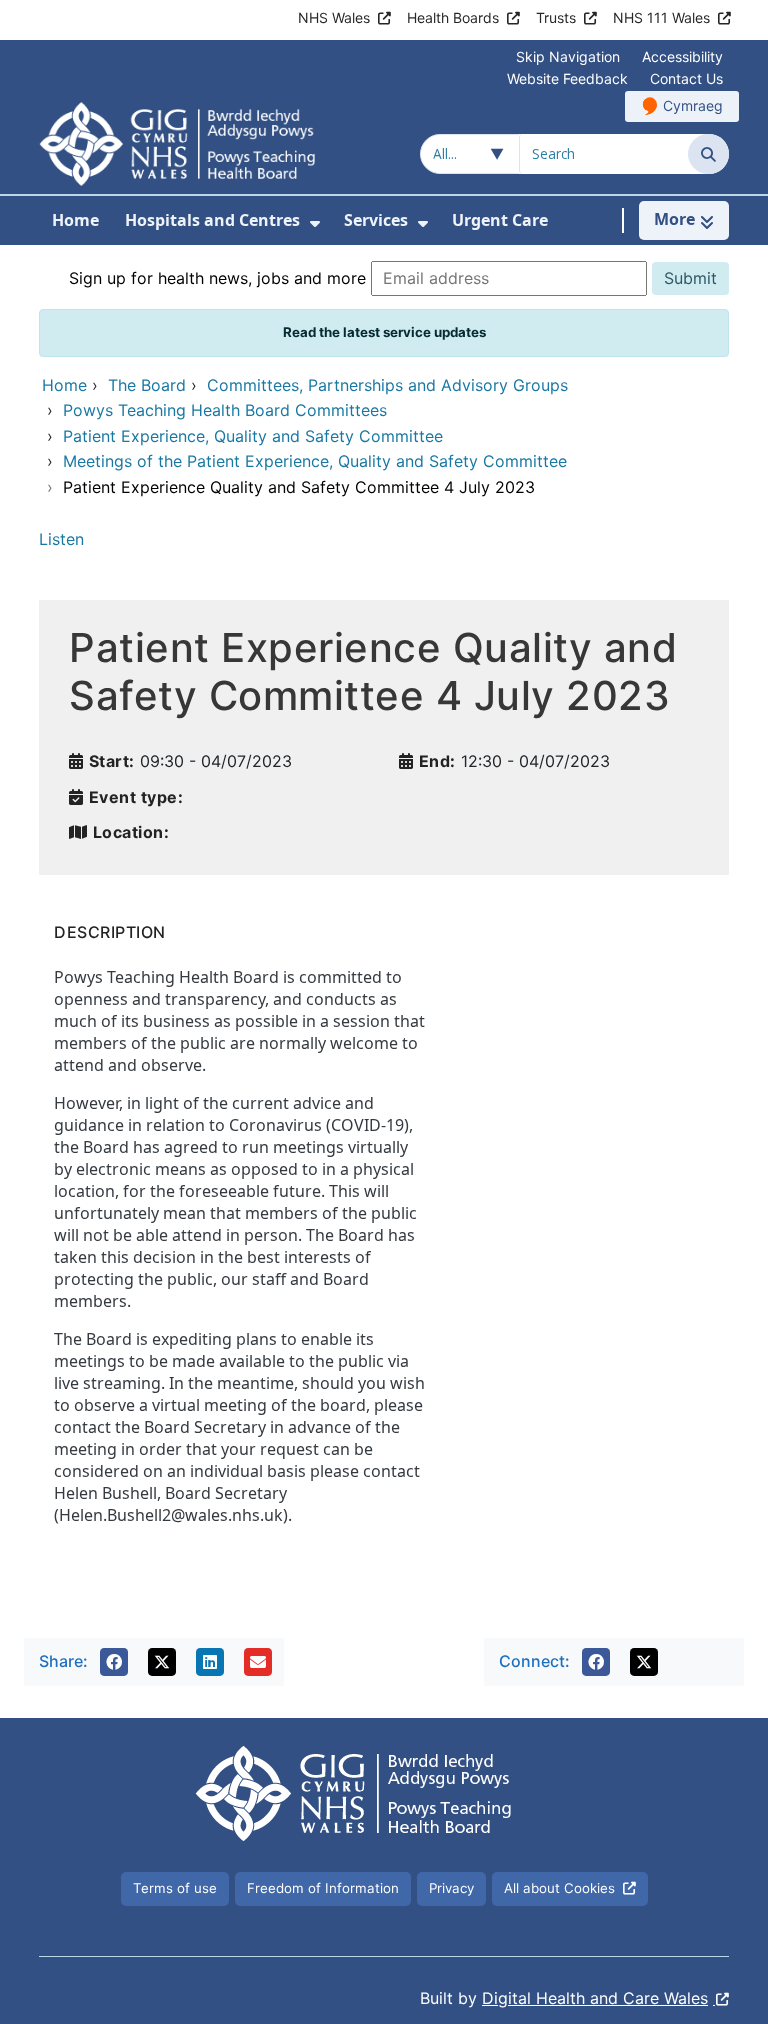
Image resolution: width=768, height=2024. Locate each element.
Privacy (451, 1888)
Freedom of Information (323, 1888)
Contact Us (686, 78)
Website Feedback (567, 78)
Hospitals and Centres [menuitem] (212, 220)
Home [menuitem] (75, 220)
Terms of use (175, 1888)
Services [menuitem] (376, 220)
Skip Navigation (568, 56)
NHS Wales (334, 17)
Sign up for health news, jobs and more (217, 278)
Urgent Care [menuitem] (500, 220)
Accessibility (682, 56)
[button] (114, 1662)
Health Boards (453, 17)
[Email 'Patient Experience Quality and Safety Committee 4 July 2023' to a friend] (258, 1662)
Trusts (556, 17)
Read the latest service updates (384, 332)
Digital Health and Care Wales (595, 1998)
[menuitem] (315, 223)
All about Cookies (559, 1888)
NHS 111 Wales (661, 17)
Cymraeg (693, 105)
